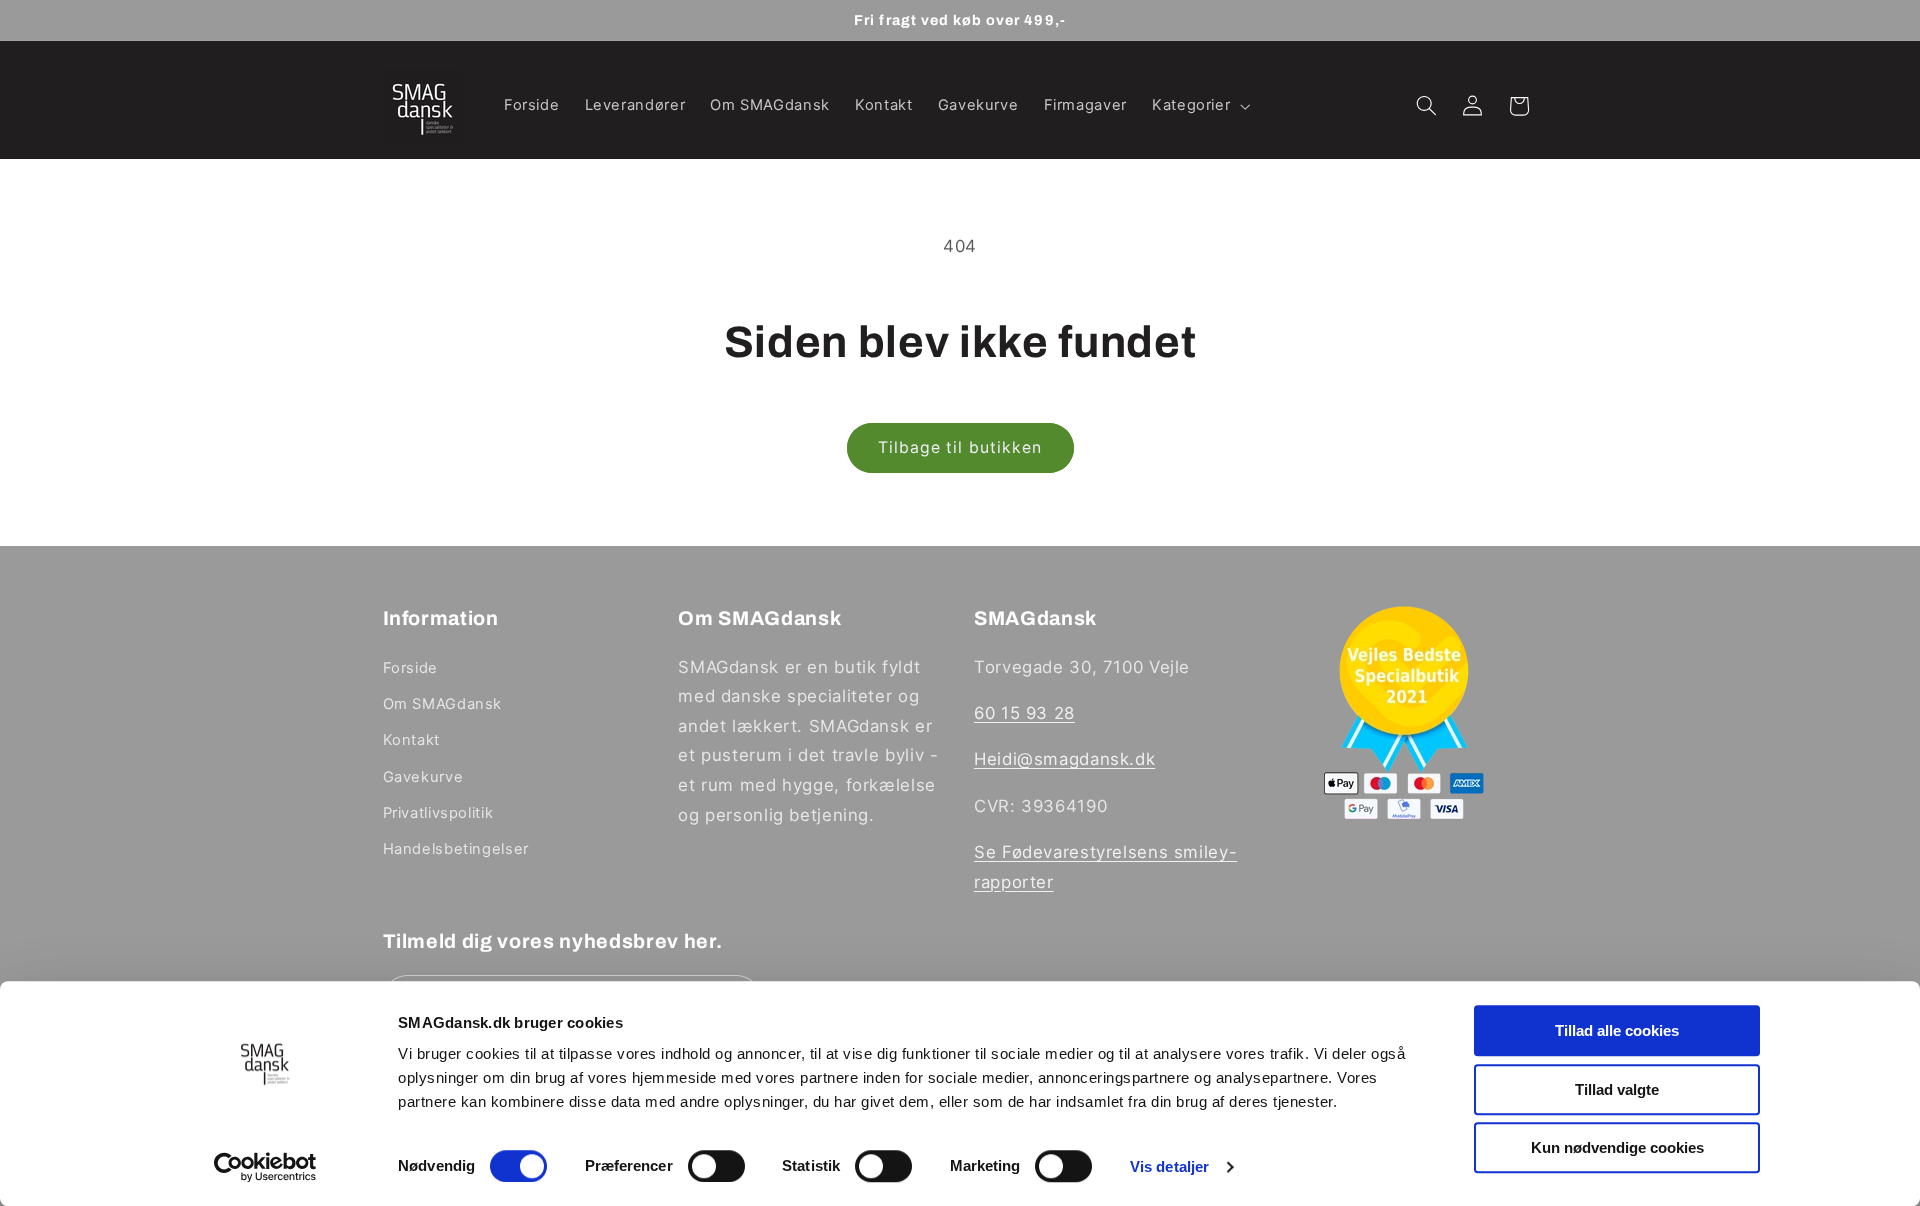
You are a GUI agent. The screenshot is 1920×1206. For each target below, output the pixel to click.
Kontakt (411, 740)
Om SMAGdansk (443, 704)
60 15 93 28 (1024, 713)
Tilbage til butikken (960, 447)
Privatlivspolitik (438, 813)
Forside (410, 668)
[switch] (716, 1166)
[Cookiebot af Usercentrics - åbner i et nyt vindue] (265, 1167)
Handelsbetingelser (456, 849)
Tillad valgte (1617, 1089)
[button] (1198, 106)
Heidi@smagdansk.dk (1064, 759)
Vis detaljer (1169, 1166)
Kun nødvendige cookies (1617, 1147)
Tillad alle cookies (1617, 1030)
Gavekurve (423, 777)
